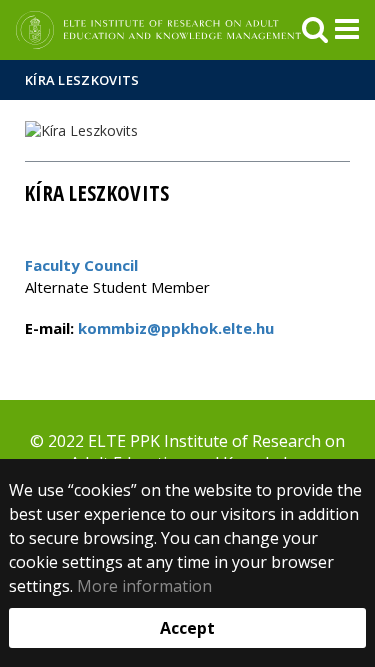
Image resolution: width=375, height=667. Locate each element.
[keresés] (315, 30)
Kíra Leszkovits (82, 80)
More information (144, 586)
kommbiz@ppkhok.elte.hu (174, 328)
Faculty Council (81, 265)
